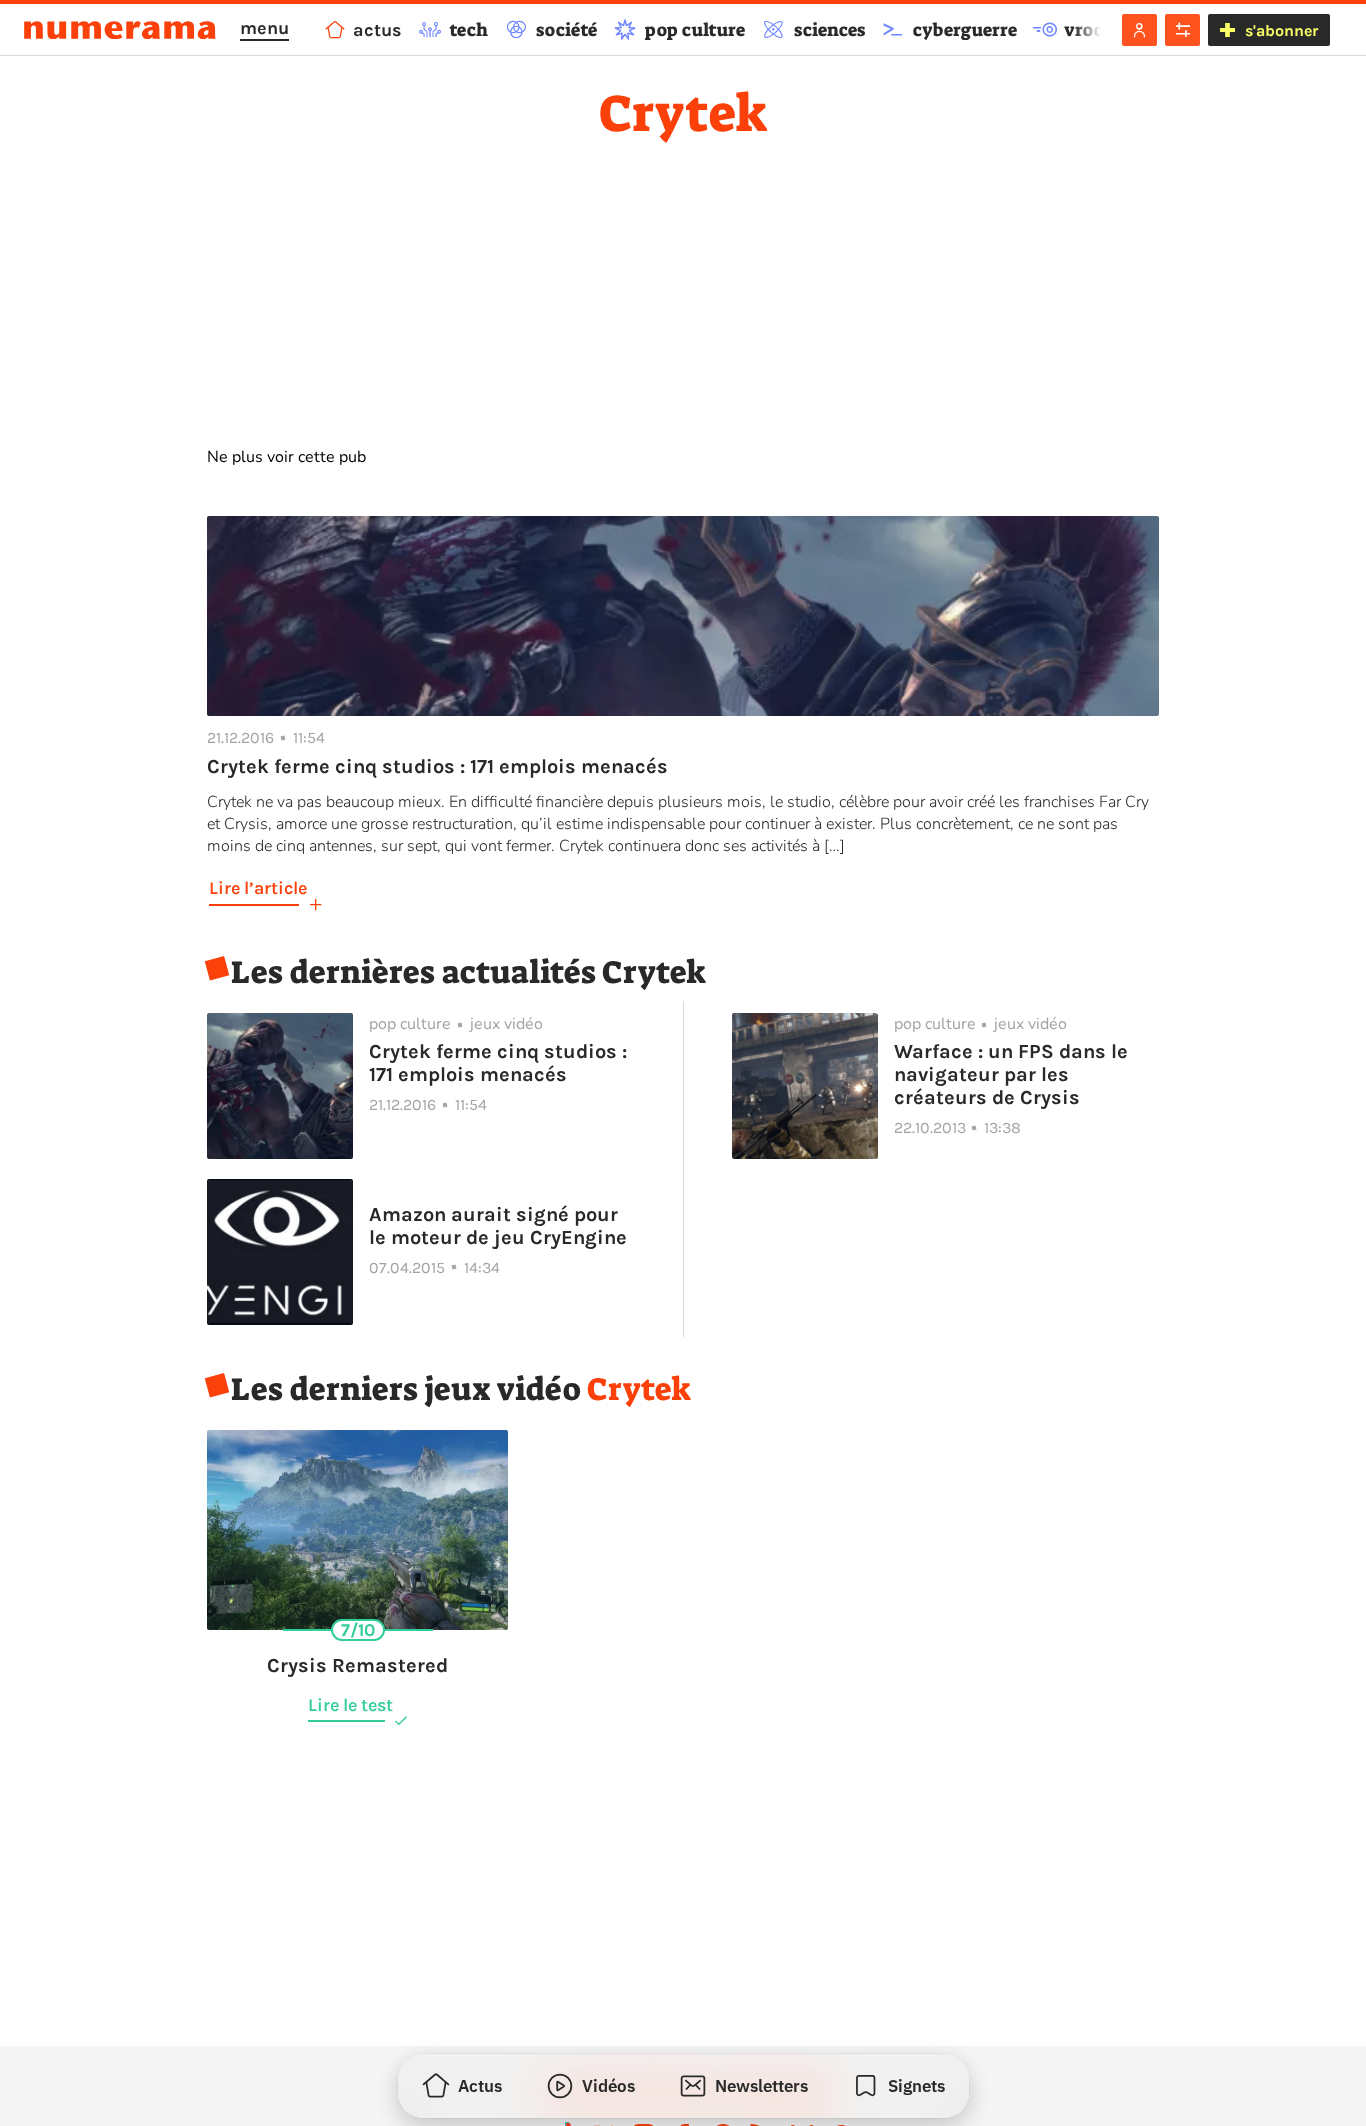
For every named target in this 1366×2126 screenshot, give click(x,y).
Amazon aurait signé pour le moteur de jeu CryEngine (498, 1226)
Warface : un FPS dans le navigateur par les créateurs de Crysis (1011, 1074)
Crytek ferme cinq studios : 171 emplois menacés (498, 1063)
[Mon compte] (1139, 30)
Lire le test (350, 1705)
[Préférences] (1182, 30)
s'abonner (1281, 30)
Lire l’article (258, 888)
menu (264, 28)
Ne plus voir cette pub (286, 457)
